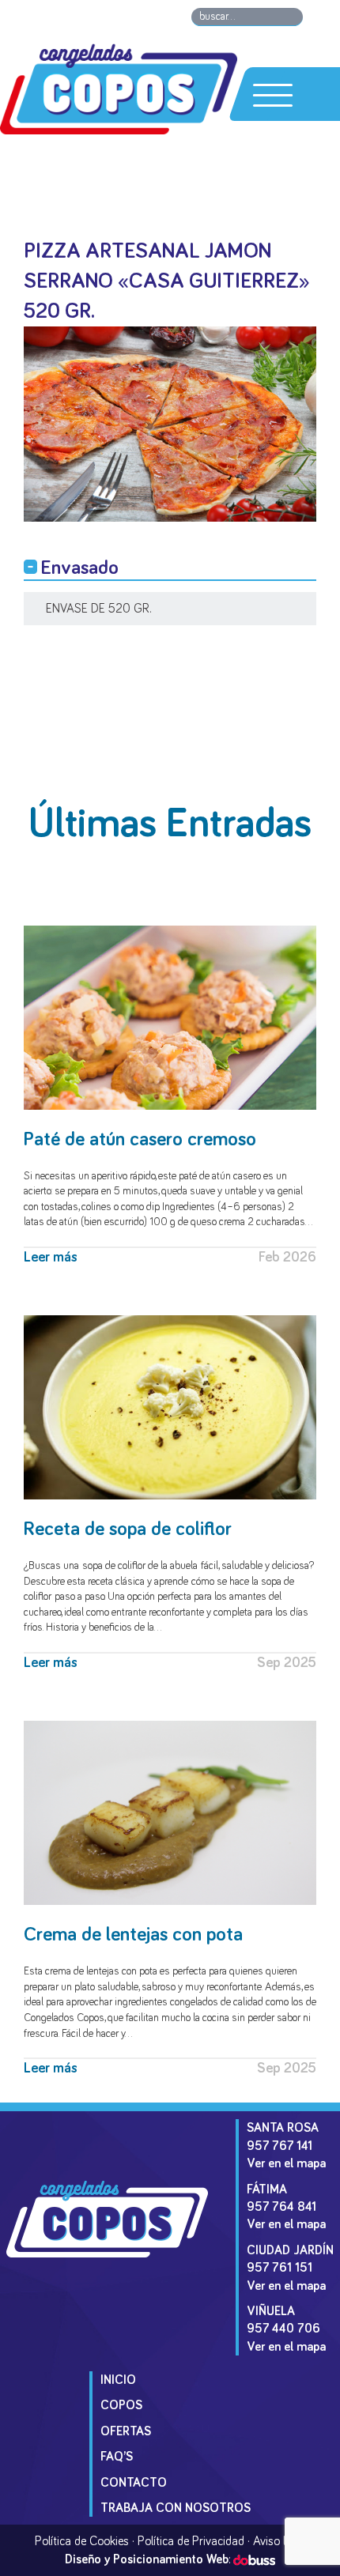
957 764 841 (281, 2207)
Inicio (118, 2380)
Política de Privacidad (191, 2541)
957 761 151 (280, 2268)
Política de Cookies (82, 2541)
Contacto (134, 2483)
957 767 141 (280, 2146)
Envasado (80, 568)
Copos (121, 2405)
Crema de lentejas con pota (133, 1935)
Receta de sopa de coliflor (128, 1529)
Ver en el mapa (286, 2163)
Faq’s (117, 2457)
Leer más (51, 1258)
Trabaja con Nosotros (176, 2508)
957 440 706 (283, 2329)
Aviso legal (280, 2541)
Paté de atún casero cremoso (140, 1139)
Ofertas (126, 2431)
